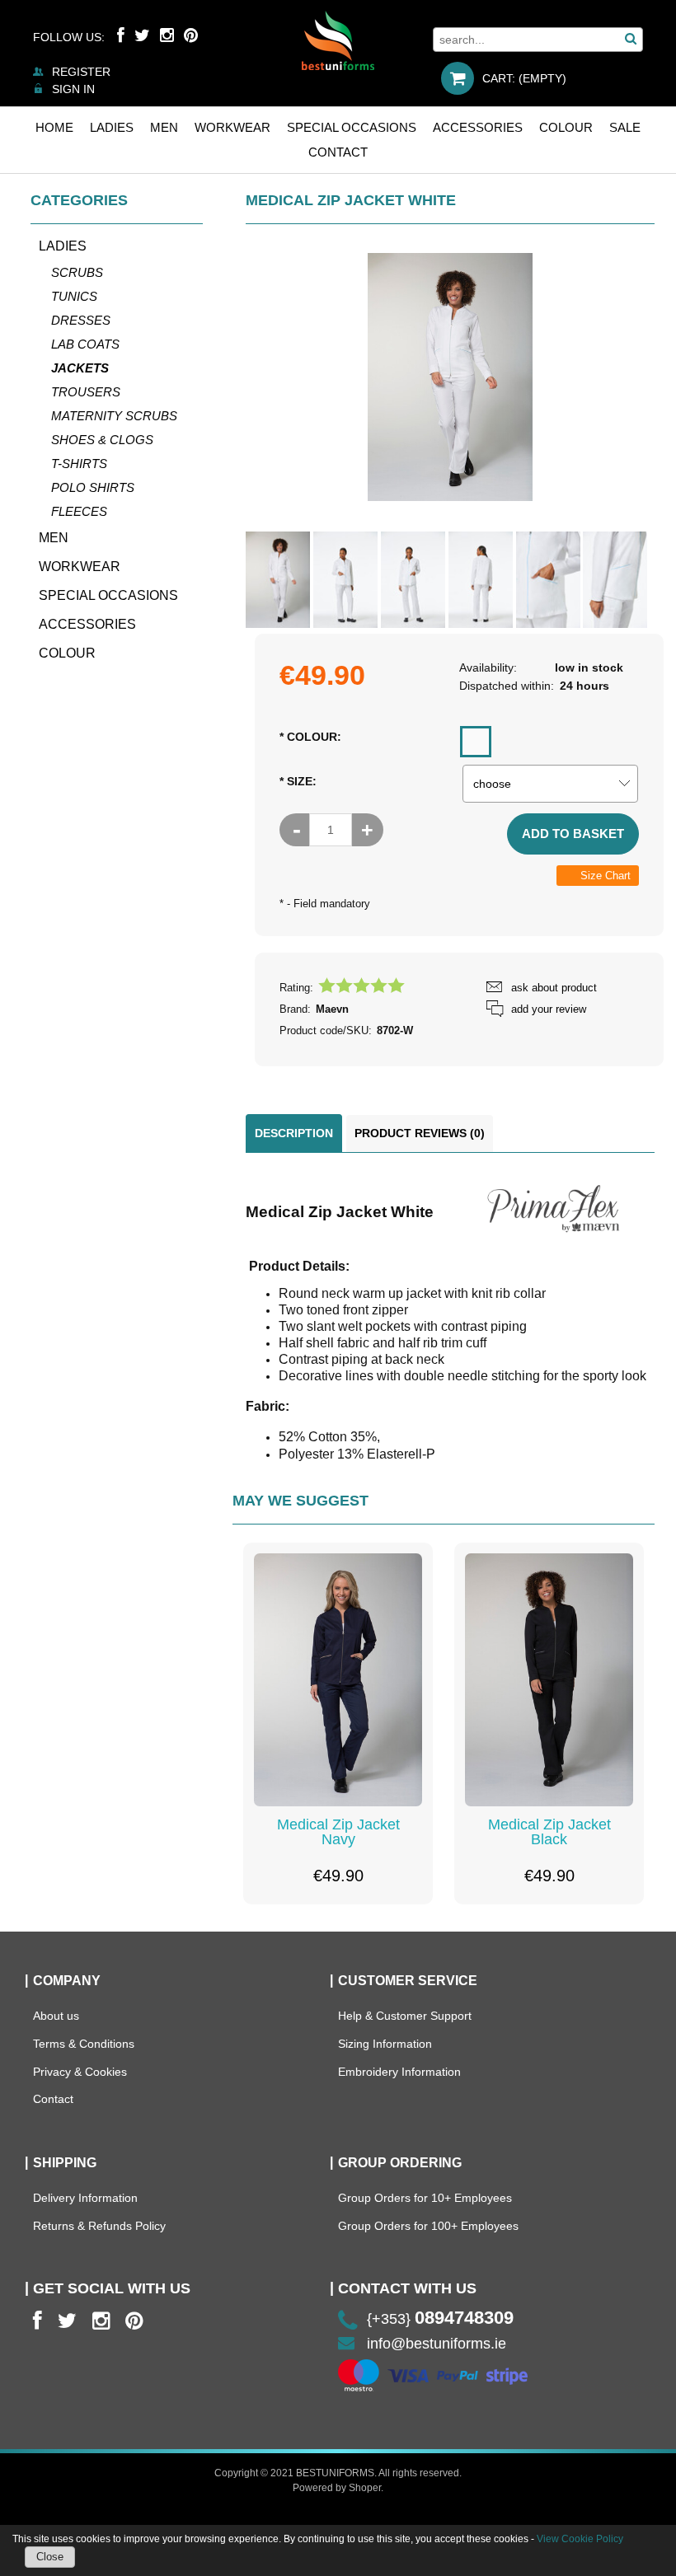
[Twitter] (142, 35)
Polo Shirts (93, 487)
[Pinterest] (191, 35)
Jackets (80, 368)
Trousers (86, 392)
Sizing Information (385, 2044)
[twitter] (67, 2321)
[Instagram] (167, 35)
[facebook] (38, 2321)
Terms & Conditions (84, 2044)
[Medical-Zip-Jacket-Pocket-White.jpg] (548, 580)
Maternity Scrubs (114, 416)
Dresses (81, 320)
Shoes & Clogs (102, 440)
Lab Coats (85, 344)
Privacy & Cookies (80, 2072)
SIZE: (298, 781)
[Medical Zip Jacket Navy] (338, 1679)
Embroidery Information (399, 2072)
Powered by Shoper (337, 2488)
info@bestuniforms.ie (437, 2344)
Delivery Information (85, 2198)
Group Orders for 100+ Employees (428, 2226)
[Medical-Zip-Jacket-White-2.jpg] (413, 580)
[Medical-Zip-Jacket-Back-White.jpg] (481, 580)
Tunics (74, 296)
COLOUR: (310, 737)
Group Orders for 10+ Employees (425, 2198)
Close (50, 2557)
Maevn (332, 1009)
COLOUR (67, 653)
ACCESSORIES (87, 624)
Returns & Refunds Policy (99, 2226)
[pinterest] (134, 2321)
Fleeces (79, 511)
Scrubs (77, 272)
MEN (54, 538)
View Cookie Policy (580, 2539)
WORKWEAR (80, 567)
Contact (53, 2099)
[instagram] (101, 2321)
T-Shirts (79, 464)
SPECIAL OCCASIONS (108, 595)
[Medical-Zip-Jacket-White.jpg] (278, 580)
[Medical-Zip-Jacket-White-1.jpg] (345, 580)
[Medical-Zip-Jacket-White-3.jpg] (615, 580)
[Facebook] (121, 35)
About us (56, 2016)
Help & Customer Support (405, 2016)
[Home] (338, 40)
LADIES (63, 246)
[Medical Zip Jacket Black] (549, 1679)
